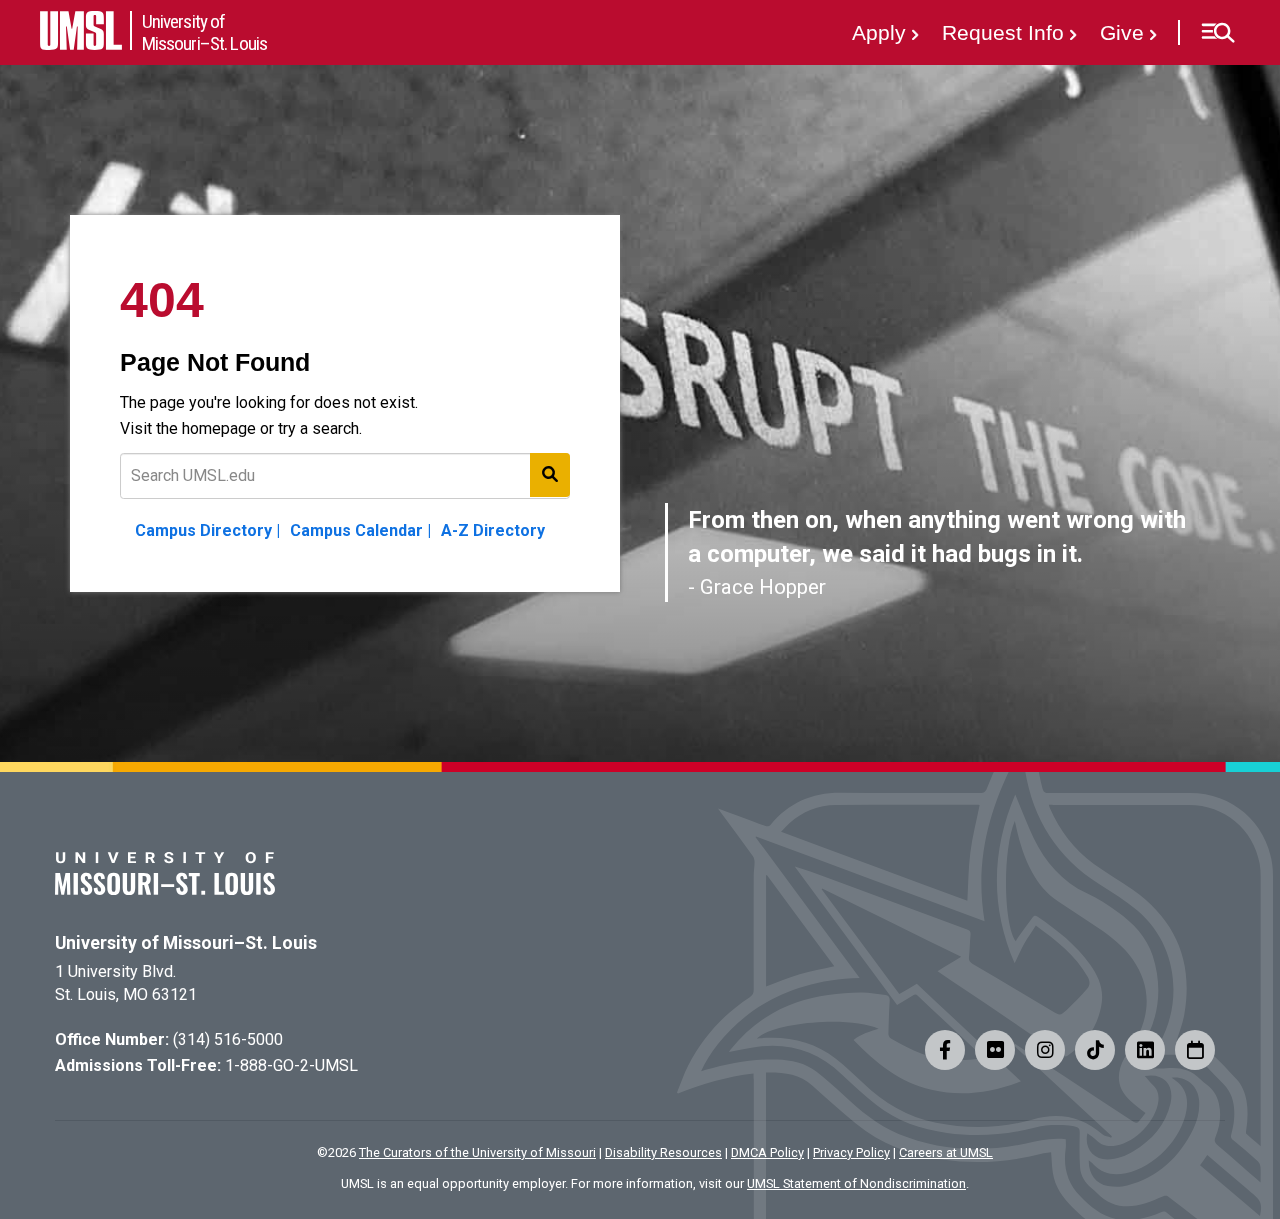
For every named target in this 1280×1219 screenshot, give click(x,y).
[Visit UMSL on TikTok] (1095, 1050)
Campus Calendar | (360, 530)
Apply (879, 32)
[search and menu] (550, 475)
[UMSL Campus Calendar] (1195, 1050)
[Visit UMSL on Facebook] (945, 1050)
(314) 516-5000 (228, 1039)
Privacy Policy (851, 1152)
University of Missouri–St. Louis (186, 943)
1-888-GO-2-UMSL (291, 1065)
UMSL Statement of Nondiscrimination (856, 1183)
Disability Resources (663, 1152)
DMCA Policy (767, 1152)
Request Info (1003, 32)
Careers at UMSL (946, 1152)
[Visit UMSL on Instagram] (1045, 1050)
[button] (1217, 33)
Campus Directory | (207, 530)
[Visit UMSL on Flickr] (995, 1050)
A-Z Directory (493, 530)
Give (1122, 32)
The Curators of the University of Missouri (477, 1152)
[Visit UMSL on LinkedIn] (1145, 1050)
